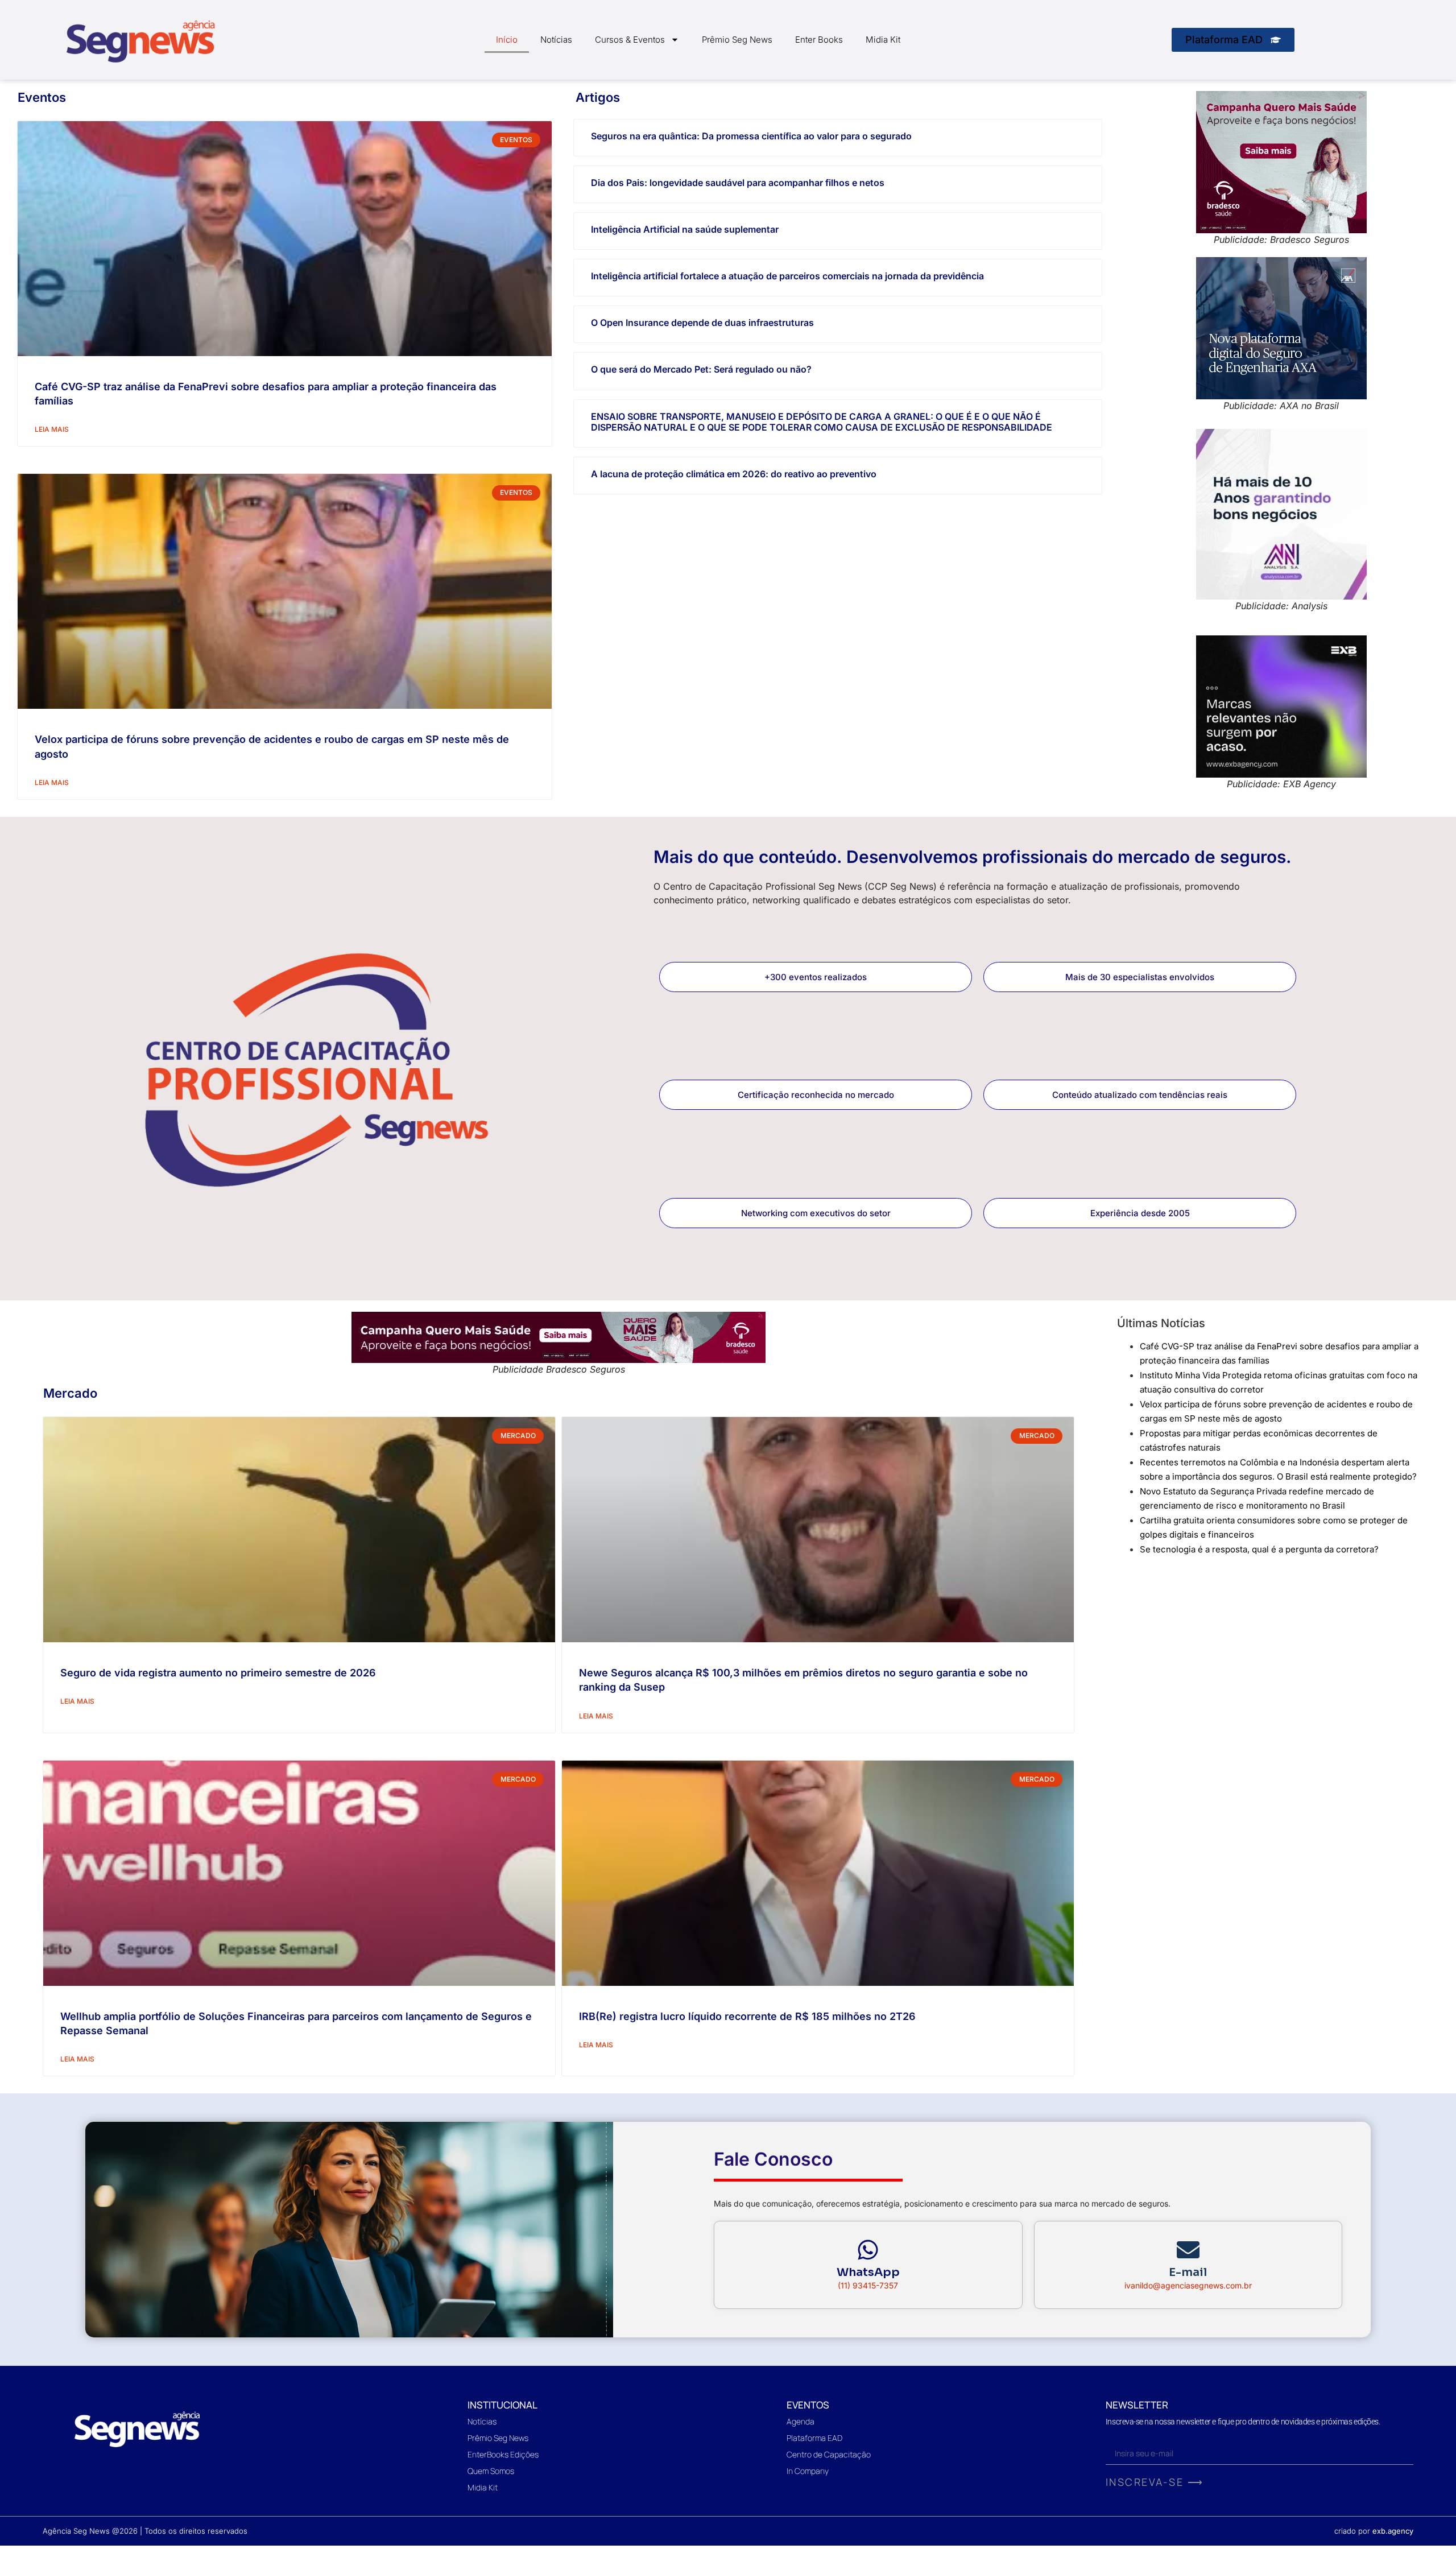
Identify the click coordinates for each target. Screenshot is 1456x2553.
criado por (1374, 2531)
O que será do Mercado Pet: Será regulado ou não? (701, 369)
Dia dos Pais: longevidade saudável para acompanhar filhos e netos (738, 183)
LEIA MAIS (52, 429)
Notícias (556, 40)
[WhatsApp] (868, 2250)
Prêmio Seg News (737, 40)
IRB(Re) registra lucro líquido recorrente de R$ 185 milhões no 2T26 (747, 2016)
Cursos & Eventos (630, 40)
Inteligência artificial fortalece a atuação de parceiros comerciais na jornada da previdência (787, 276)
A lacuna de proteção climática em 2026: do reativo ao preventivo (734, 474)
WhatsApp (868, 2272)
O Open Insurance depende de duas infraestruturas (702, 323)
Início (507, 40)
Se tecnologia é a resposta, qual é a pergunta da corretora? (1259, 1549)
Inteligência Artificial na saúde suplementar (685, 229)
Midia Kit (883, 40)
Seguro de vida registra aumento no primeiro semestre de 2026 (218, 1673)
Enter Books (819, 40)
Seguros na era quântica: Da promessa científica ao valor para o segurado (751, 136)
